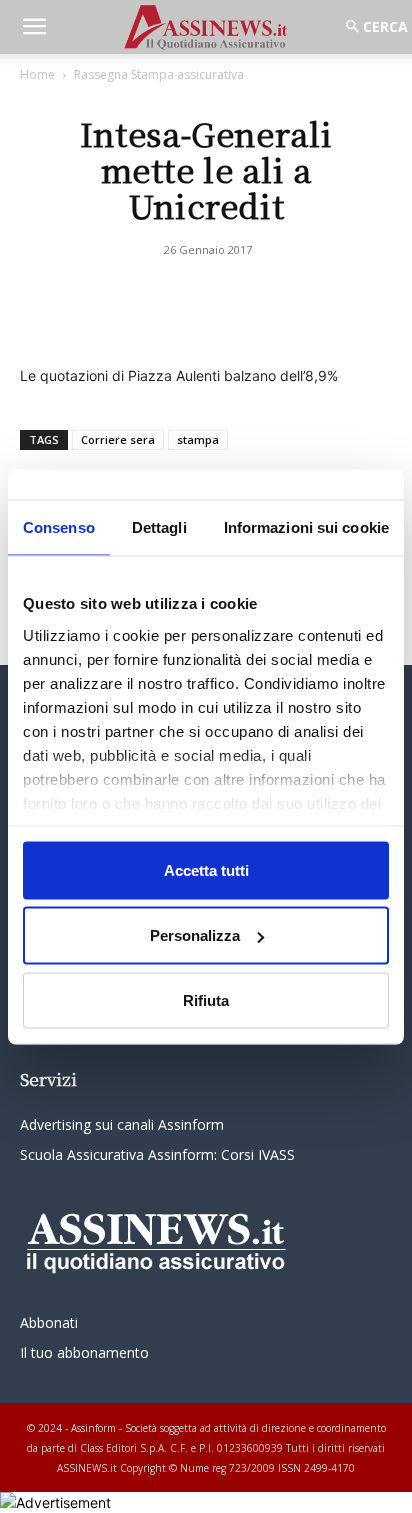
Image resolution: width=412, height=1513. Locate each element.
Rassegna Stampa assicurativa (159, 74)
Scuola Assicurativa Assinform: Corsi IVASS (157, 1154)
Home (37, 74)
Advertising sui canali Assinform (122, 1124)
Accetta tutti (206, 869)
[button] (34, 27)
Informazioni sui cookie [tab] (306, 526)
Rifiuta (206, 999)
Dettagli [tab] (159, 526)
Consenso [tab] (59, 526)
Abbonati (49, 1322)
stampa (198, 439)
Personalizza (195, 935)
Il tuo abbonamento (84, 1352)
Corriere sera (118, 439)
